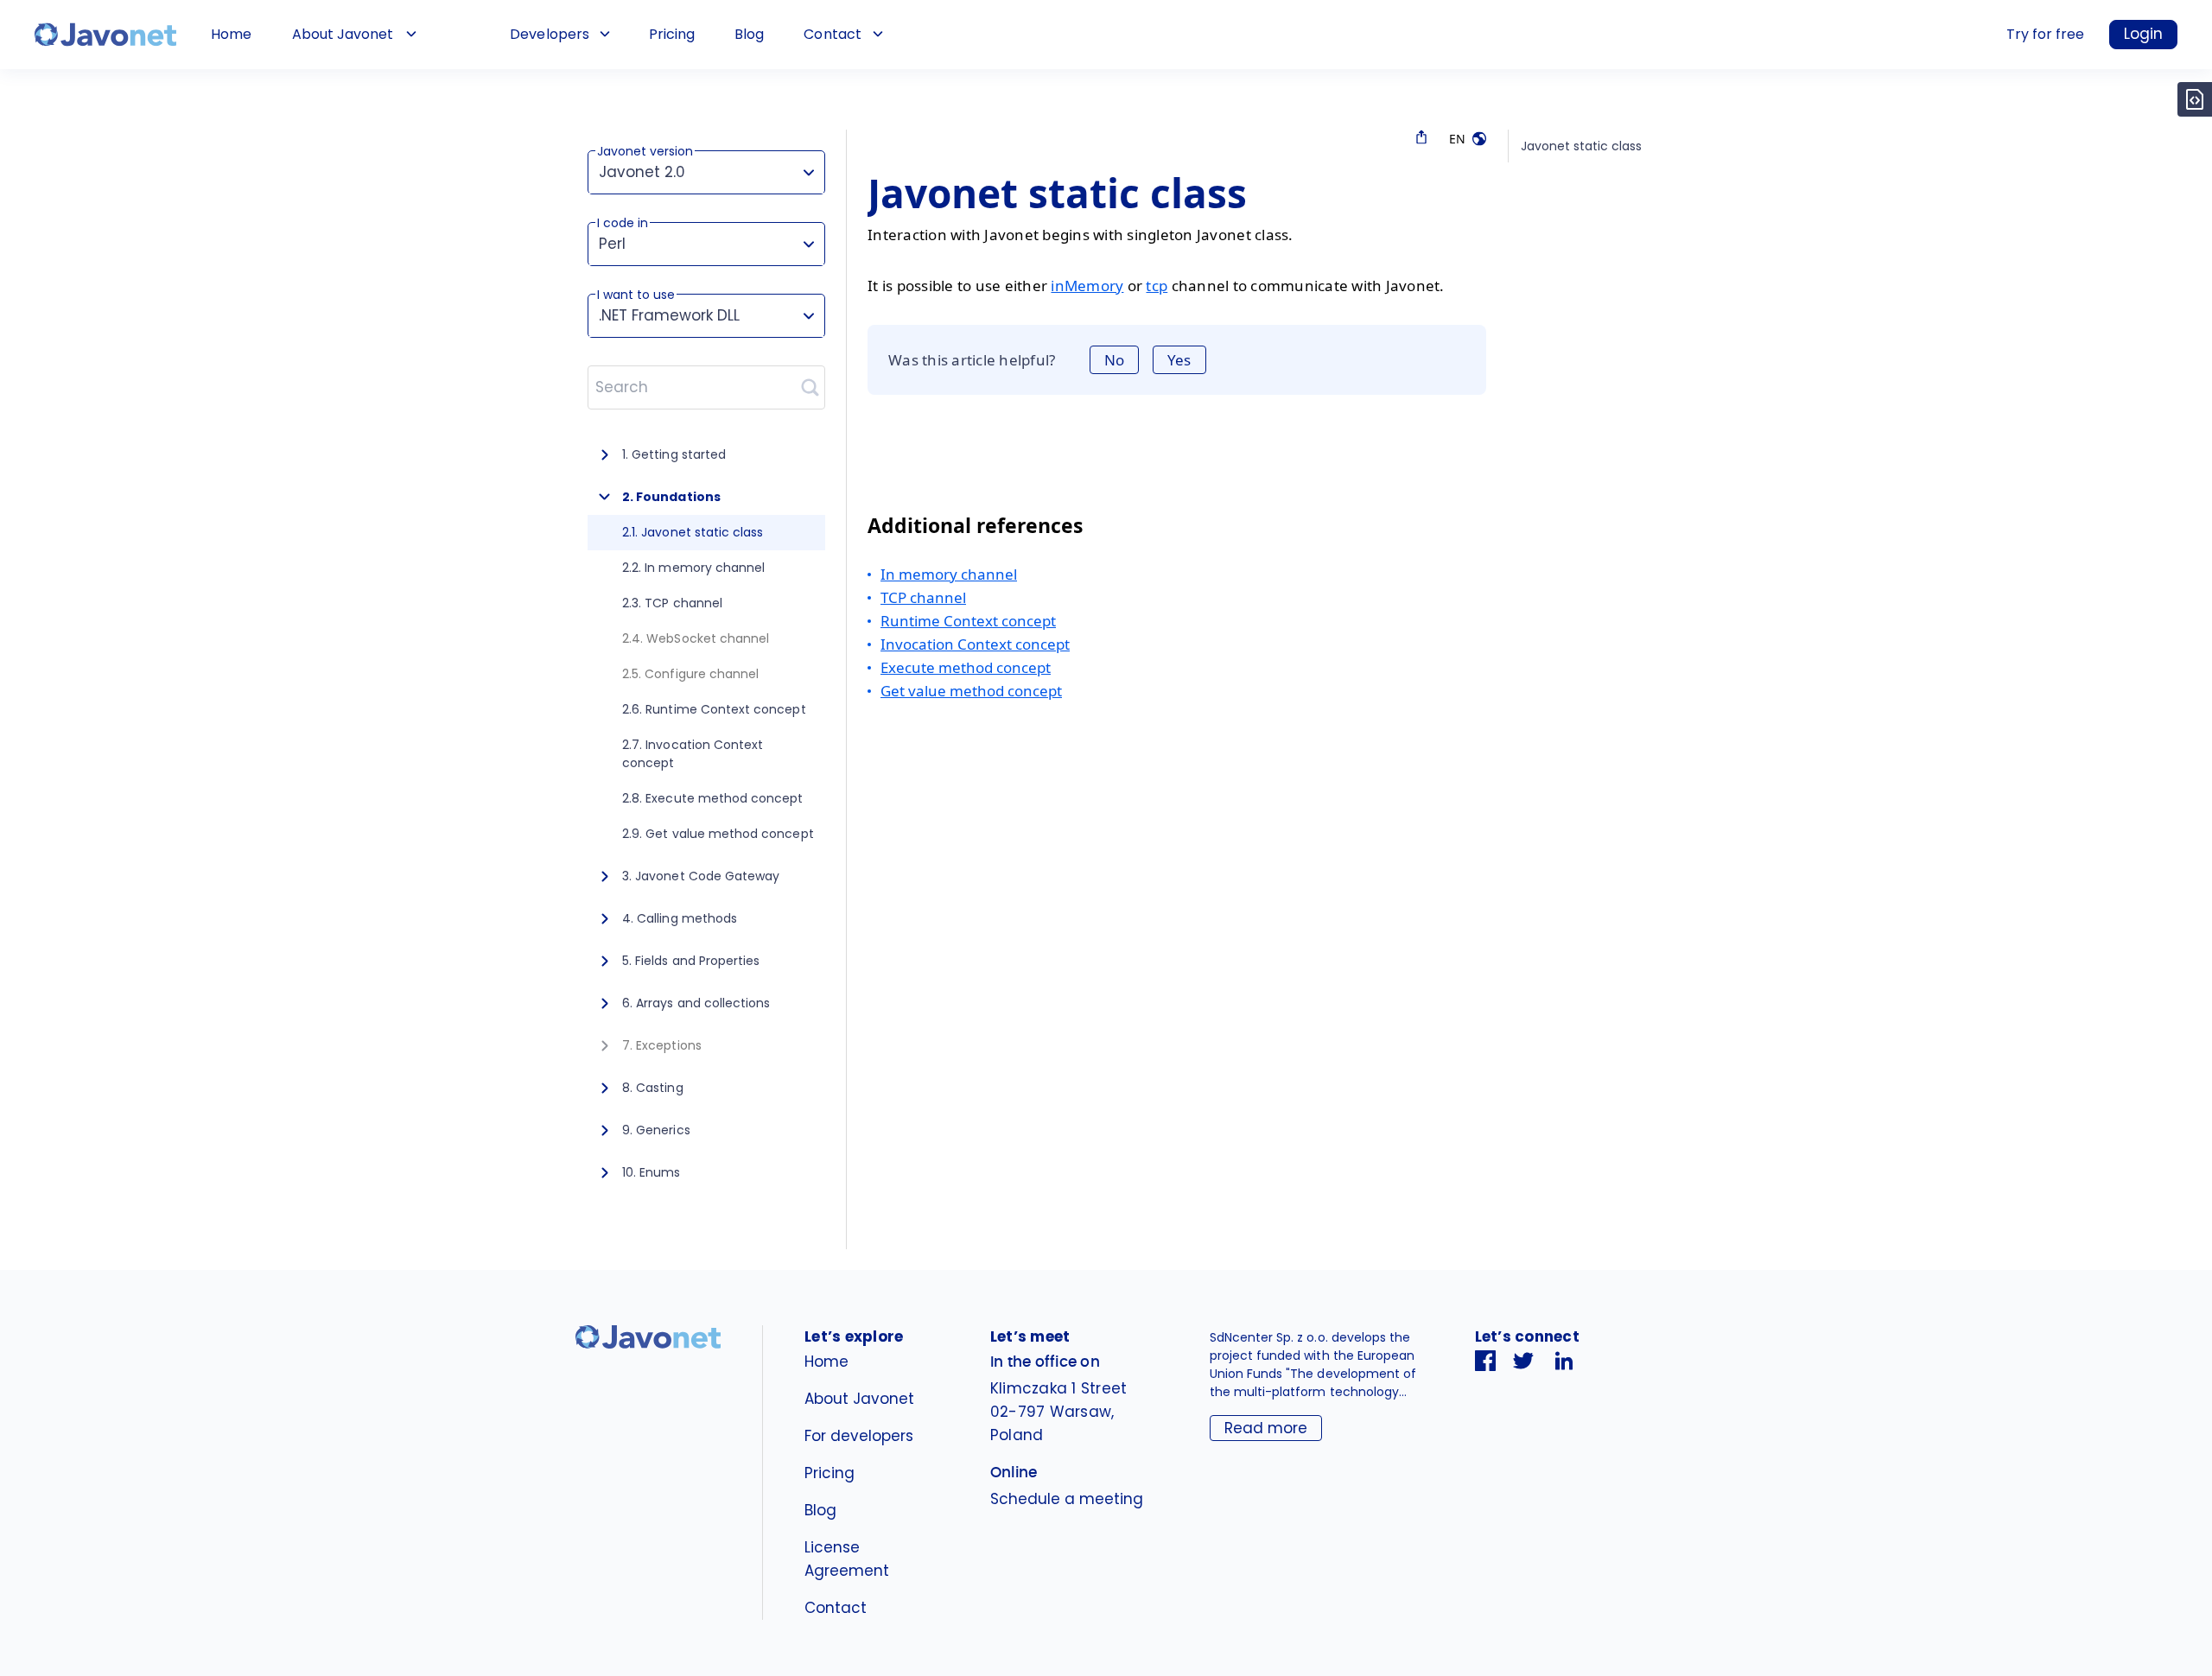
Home (231, 34)
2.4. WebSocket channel (696, 638)
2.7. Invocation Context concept (693, 754)
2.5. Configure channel (690, 674)
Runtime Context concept (968, 621)
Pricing (672, 34)
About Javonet (343, 34)
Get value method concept (971, 691)
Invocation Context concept (975, 644)
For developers (859, 1436)
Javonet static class (1581, 146)
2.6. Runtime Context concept (714, 709)
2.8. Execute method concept (713, 798)
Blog (749, 34)
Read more (1266, 1428)
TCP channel (923, 597)
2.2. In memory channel (693, 568)
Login (2143, 34)
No (1114, 360)
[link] (105, 35)
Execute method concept (966, 667)
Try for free (2045, 34)
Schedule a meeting (1067, 1499)
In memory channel (949, 574)
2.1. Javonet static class (693, 532)
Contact (832, 34)
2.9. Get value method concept (718, 834)
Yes (1179, 360)
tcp (1157, 286)
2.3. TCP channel (672, 603)
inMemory (1087, 286)
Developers (549, 34)
